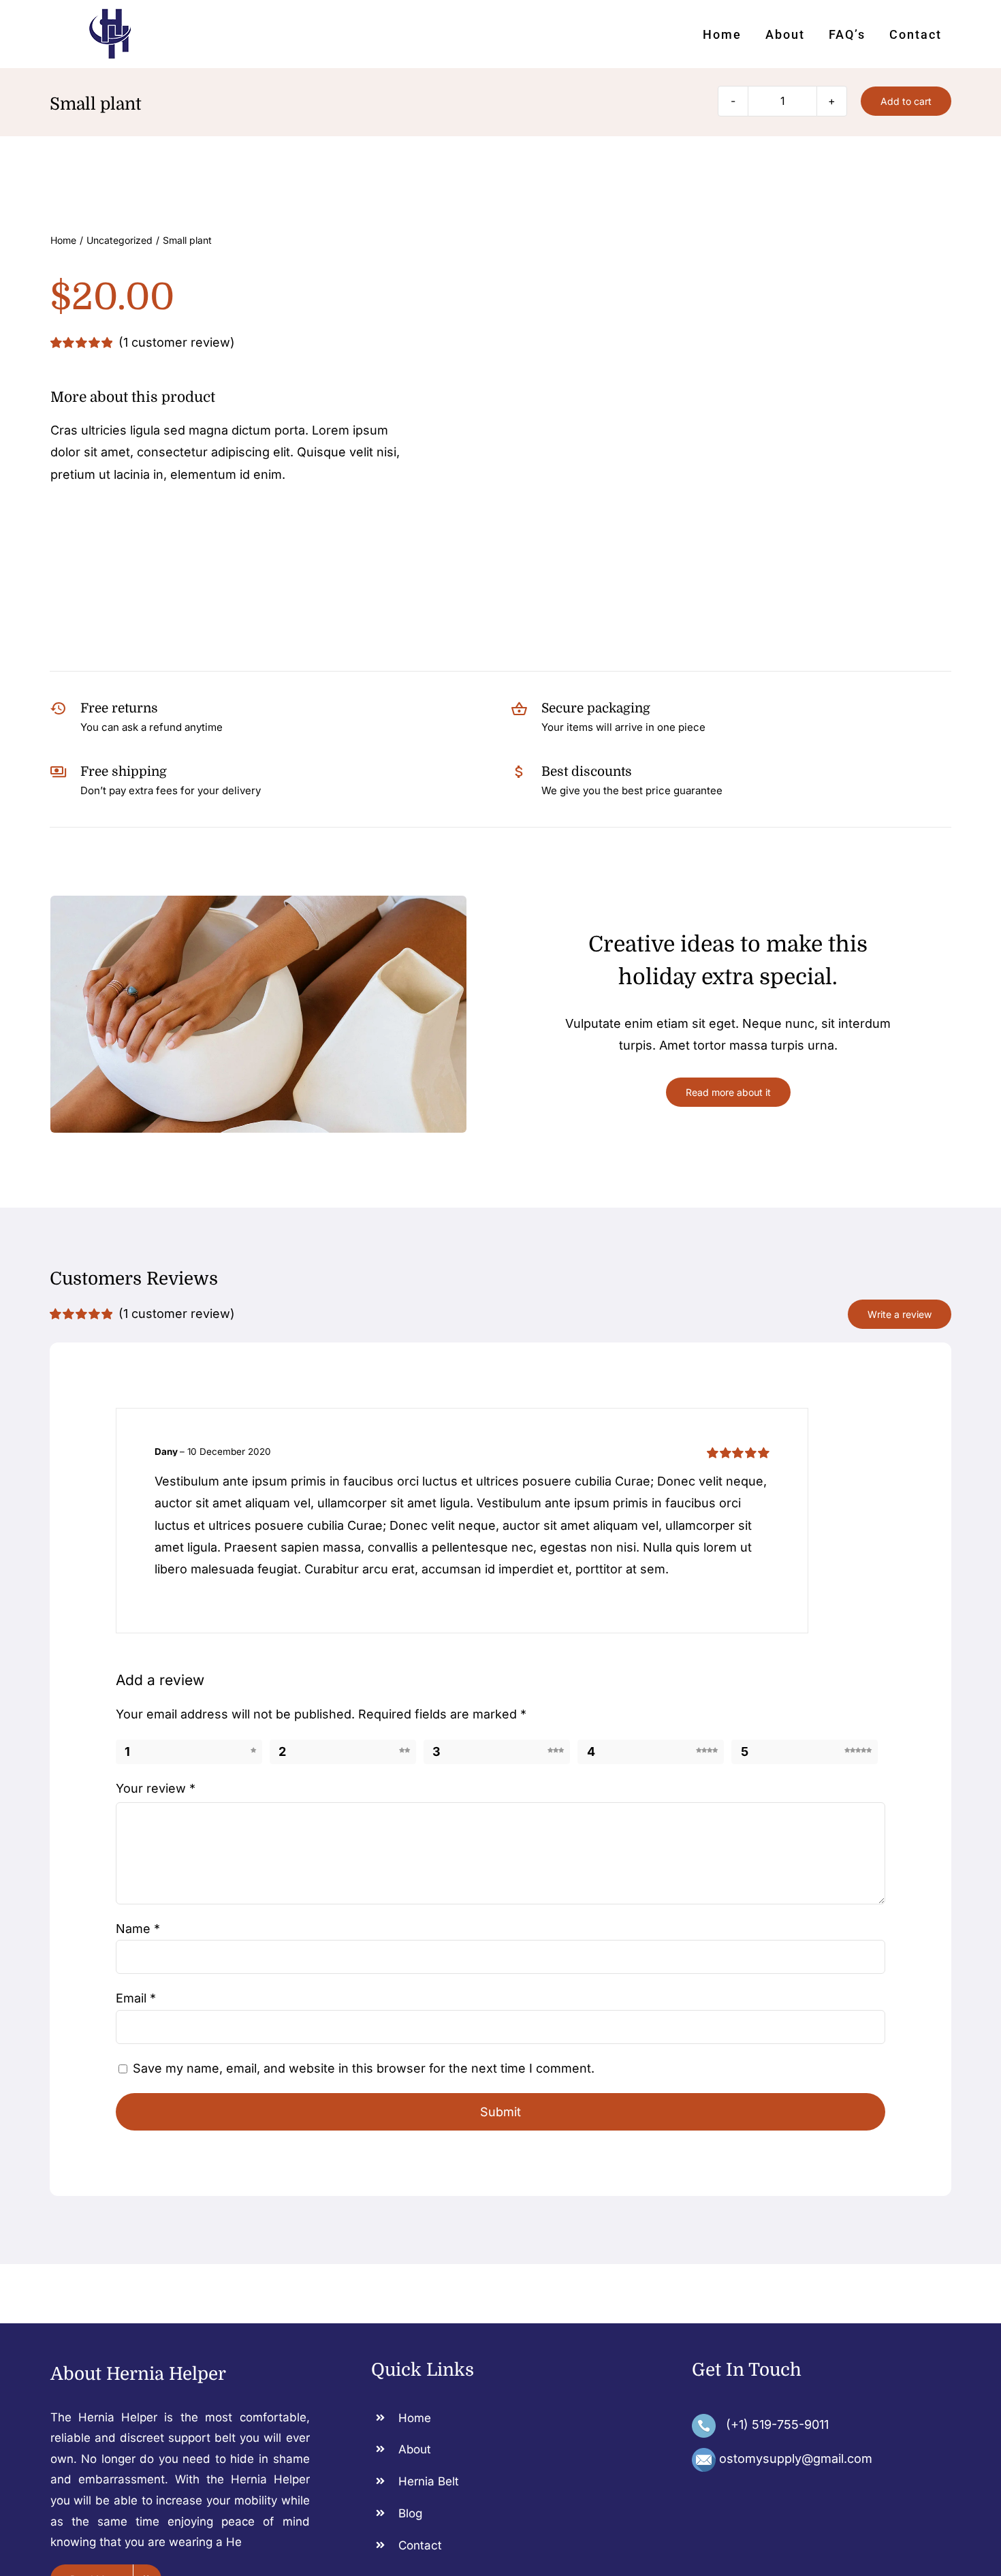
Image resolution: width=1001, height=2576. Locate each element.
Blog (410, 2513)
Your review (156, 1788)
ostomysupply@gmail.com (796, 2459)
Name (138, 1929)
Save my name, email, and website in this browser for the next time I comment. (364, 2068)
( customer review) (177, 342)
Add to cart (906, 101)
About (415, 2449)
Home (415, 2418)
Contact (420, 2545)
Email (136, 1998)
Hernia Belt (429, 2481)
